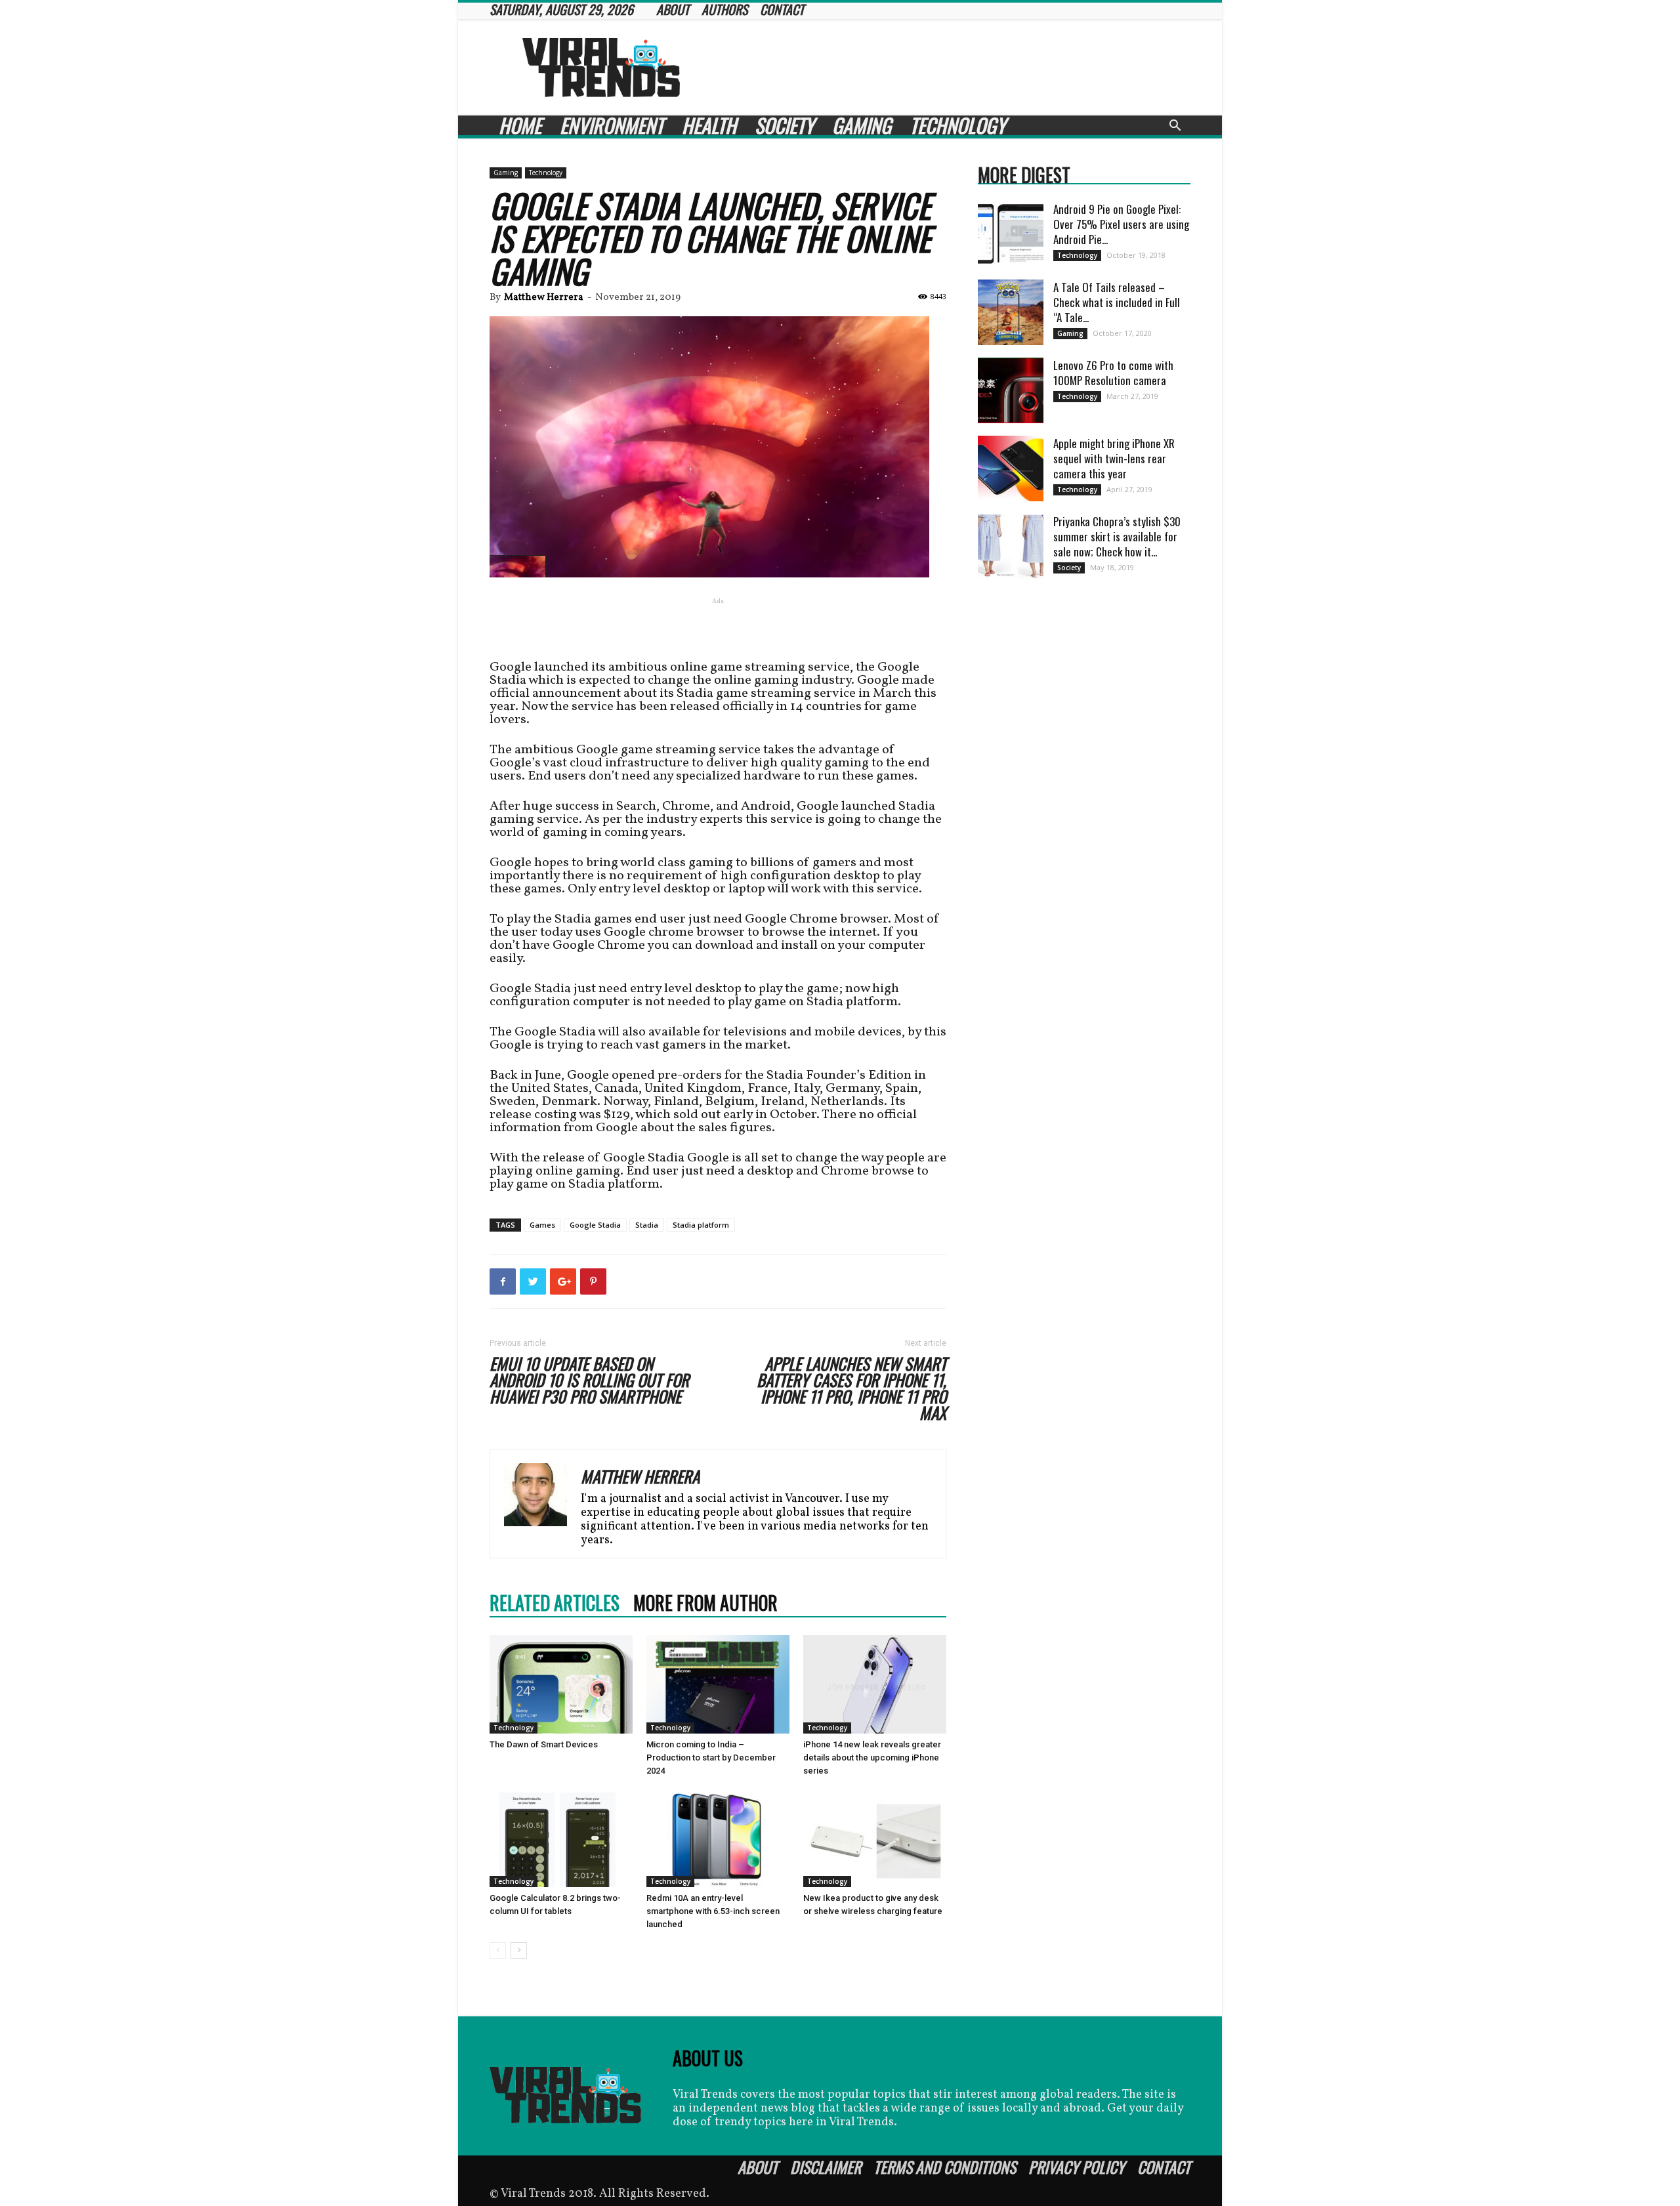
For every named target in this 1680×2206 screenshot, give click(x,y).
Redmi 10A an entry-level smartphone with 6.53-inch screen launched (713, 1911)
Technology (957, 125)
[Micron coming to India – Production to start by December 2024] (718, 1684)
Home (520, 125)
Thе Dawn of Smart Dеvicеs (544, 1744)
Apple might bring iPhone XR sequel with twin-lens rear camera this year (1114, 458)
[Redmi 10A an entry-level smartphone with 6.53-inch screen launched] (718, 1838)
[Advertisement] (952, 68)
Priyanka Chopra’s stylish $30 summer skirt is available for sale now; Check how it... (1117, 536)
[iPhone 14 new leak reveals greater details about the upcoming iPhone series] (875, 1684)
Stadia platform (701, 1225)
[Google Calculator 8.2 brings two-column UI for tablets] (561, 1838)
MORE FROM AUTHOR (705, 1603)
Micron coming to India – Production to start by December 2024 (711, 1758)
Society (784, 125)
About (758, 2167)
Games (542, 1225)
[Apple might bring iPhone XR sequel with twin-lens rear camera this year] (1011, 468)
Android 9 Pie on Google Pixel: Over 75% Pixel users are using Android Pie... (1121, 224)
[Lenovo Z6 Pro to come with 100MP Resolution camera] (1011, 390)
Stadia (647, 1225)
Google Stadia (595, 1225)
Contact (1164, 2167)
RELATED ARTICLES (555, 1603)
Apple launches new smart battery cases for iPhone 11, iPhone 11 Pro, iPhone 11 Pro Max (851, 1388)
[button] (1175, 127)
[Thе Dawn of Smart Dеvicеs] (561, 1684)
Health (709, 125)
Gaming (862, 125)
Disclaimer (826, 2167)
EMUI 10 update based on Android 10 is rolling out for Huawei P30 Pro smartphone (589, 1380)
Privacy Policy (1077, 2167)
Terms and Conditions (945, 2167)
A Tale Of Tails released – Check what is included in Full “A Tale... (1117, 302)
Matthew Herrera (544, 298)
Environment (612, 125)
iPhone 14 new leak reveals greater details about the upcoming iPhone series (872, 1758)
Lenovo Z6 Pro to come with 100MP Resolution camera (1113, 373)
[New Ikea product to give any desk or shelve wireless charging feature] (875, 1838)
